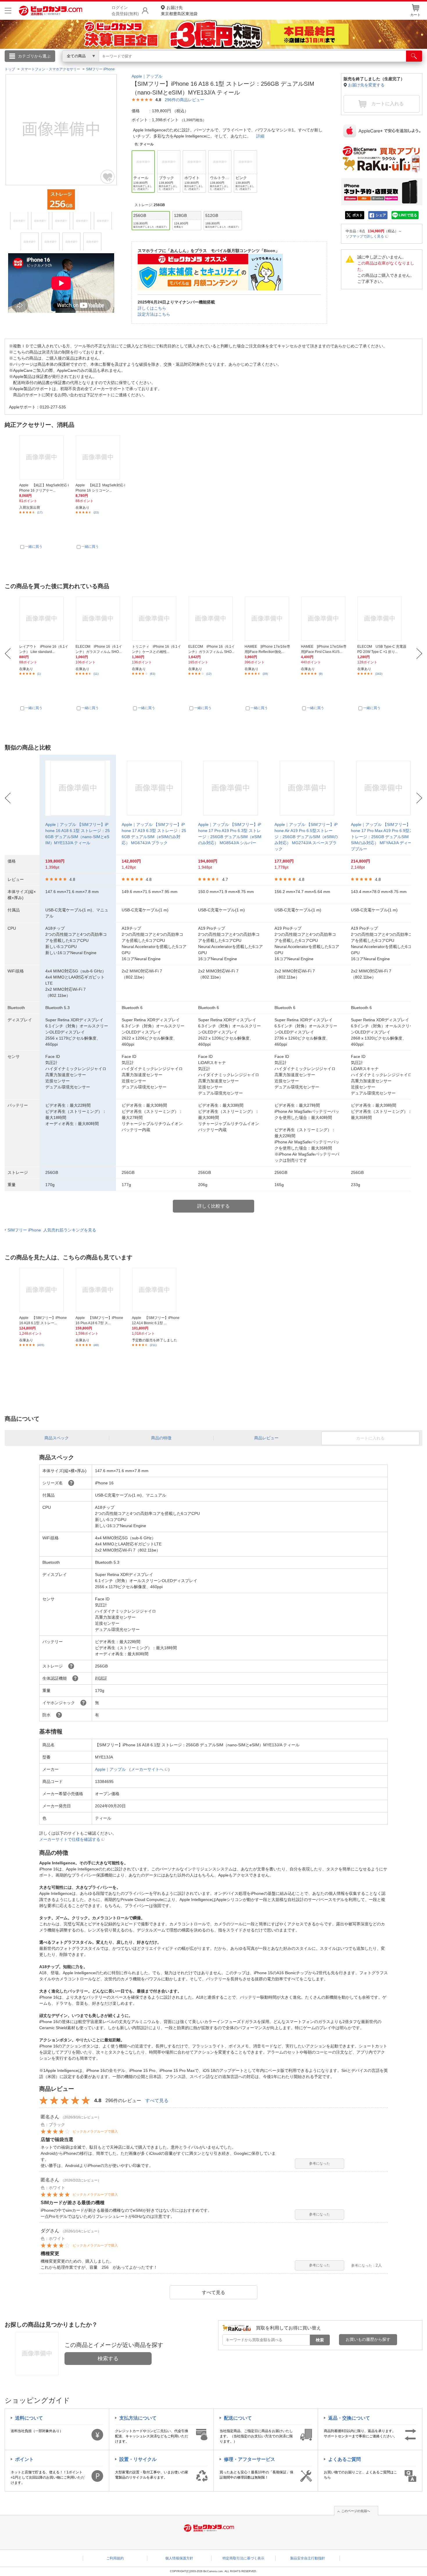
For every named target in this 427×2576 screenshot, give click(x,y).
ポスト (358, 215)
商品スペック (57, 1438)
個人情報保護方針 (179, 2558)
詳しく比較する (214, 1206)
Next (419, 654)
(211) (153, 1345)
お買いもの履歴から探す (368, 2339)
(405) (41, 1345)
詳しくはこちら (152, 308)
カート (415, 15)
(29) (265, 674)
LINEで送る (408, 215)
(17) (40, 512)
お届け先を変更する (366, 85)
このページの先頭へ (356, 2511)
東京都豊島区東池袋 (179, 11)
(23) (96, 512)
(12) (209, 674)
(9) (321, 674)
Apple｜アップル (147, 76)
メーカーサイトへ (147, 1769)
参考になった (320, 2163)
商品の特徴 (161, 1438)
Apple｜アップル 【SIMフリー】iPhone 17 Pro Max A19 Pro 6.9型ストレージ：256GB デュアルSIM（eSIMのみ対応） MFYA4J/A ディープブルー (383, 837)
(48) (96, 1345)
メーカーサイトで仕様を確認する (70, 1839)
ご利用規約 (115, 2558)
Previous (8, 654)
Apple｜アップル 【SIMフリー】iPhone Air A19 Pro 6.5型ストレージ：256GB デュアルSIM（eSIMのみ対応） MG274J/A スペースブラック (306, 837)
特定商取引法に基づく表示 (243, 2558)
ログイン (89, 66)
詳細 (260, 136)
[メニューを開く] (8, 11)
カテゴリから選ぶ (34, 56)
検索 (320, 2340)
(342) (379, 674)
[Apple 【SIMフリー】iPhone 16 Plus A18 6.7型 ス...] (100, 1290)
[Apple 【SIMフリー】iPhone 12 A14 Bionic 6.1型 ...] (157, 1290)
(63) (152, 674)
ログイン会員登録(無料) (125, 11)
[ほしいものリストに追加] (108, 177)
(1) (39, 674)
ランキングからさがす (190, 64)
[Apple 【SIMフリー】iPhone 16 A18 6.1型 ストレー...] (44, 1290)
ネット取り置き (289, 64)
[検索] (414, 56)
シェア (381, 215)
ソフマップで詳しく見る (365, 236)
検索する (108, 2359)
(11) (96, 674)
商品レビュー (266, 1438)
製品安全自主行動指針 (308, 2558)
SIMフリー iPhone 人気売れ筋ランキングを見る (52, 1230)
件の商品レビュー (184, 100)
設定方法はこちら (154, 314)
